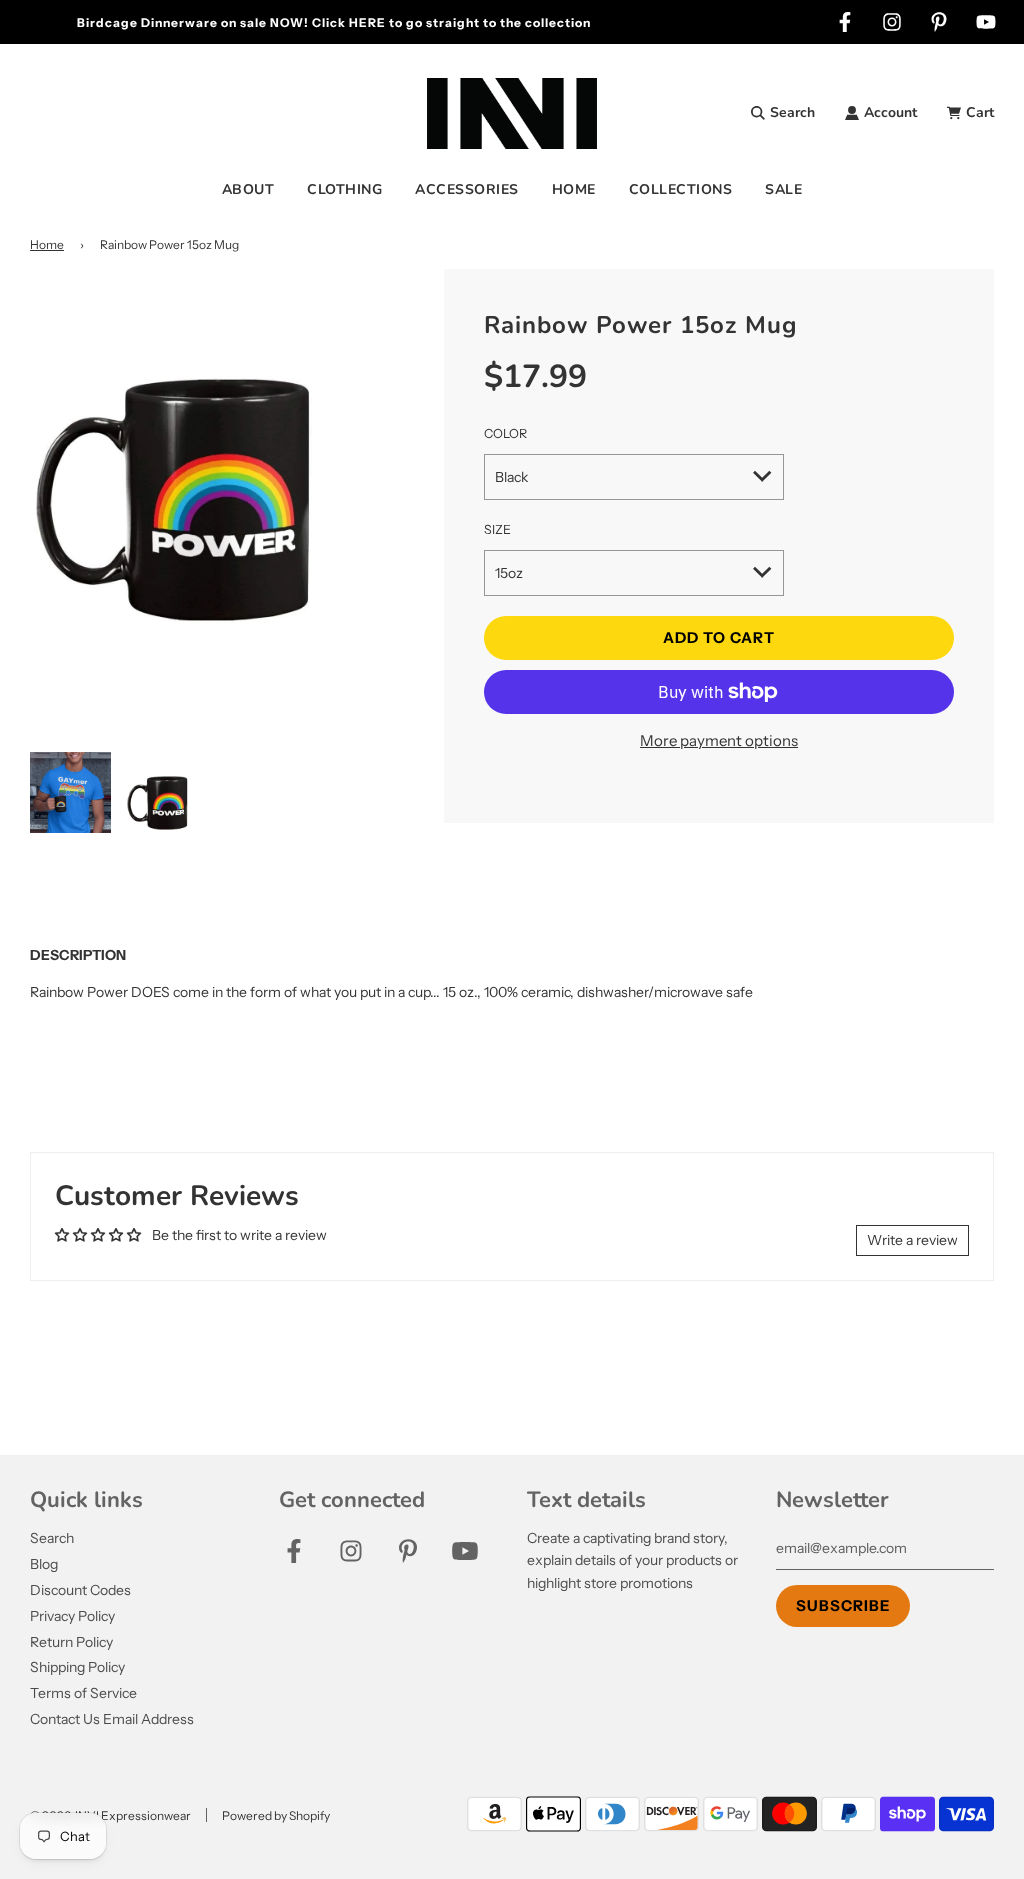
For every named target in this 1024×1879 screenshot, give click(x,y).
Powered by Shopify (276, 1815)
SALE (783, 189)
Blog (44, 1564)
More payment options (719, 740)
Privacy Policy (72, 1616)
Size (497, 529)
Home (47, 244)
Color (505, 433)
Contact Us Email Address (112, 1719)
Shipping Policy (77, 1667)
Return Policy (71, 1642)
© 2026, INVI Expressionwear (110, 1815)
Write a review (912, 1240)
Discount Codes (80, 1590)
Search (52, 1538)
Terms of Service (83, 1693)
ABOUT (248, 189)
